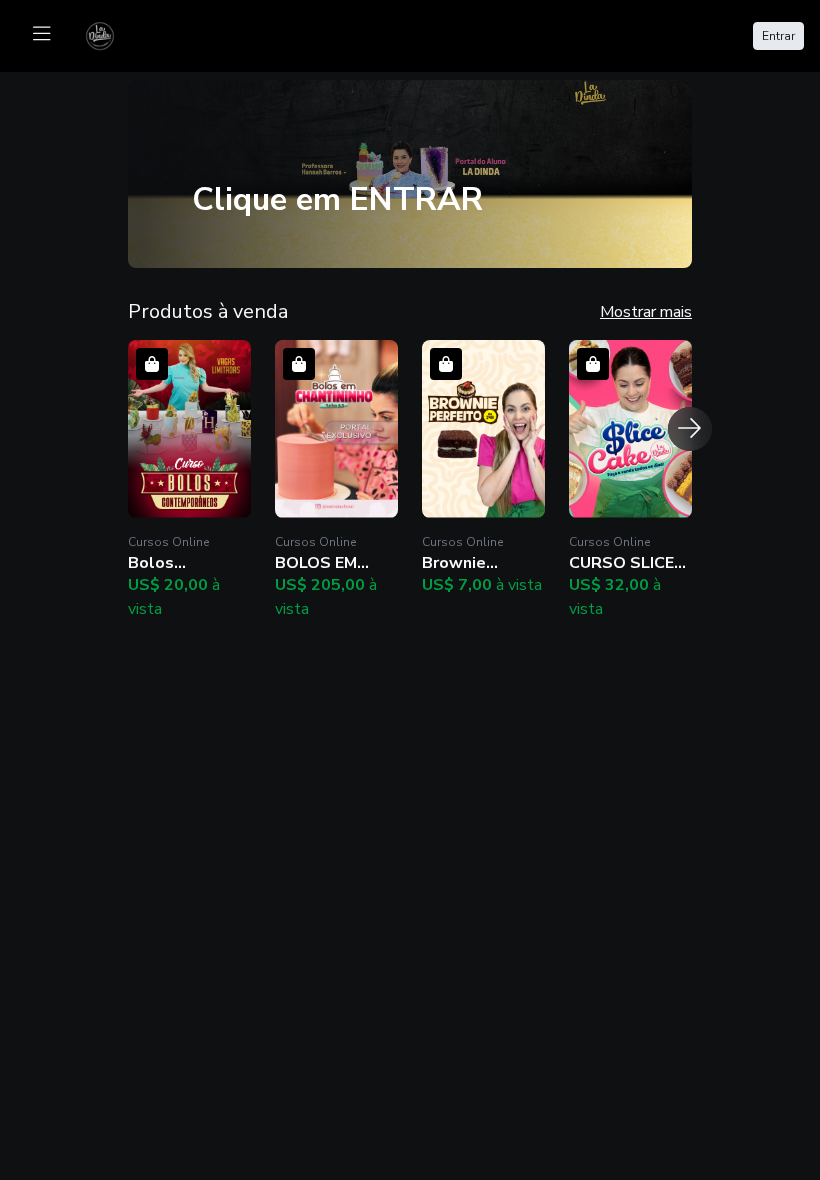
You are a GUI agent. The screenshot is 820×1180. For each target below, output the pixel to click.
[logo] (112, 34)
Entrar (778, 36)
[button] (189, 480)
